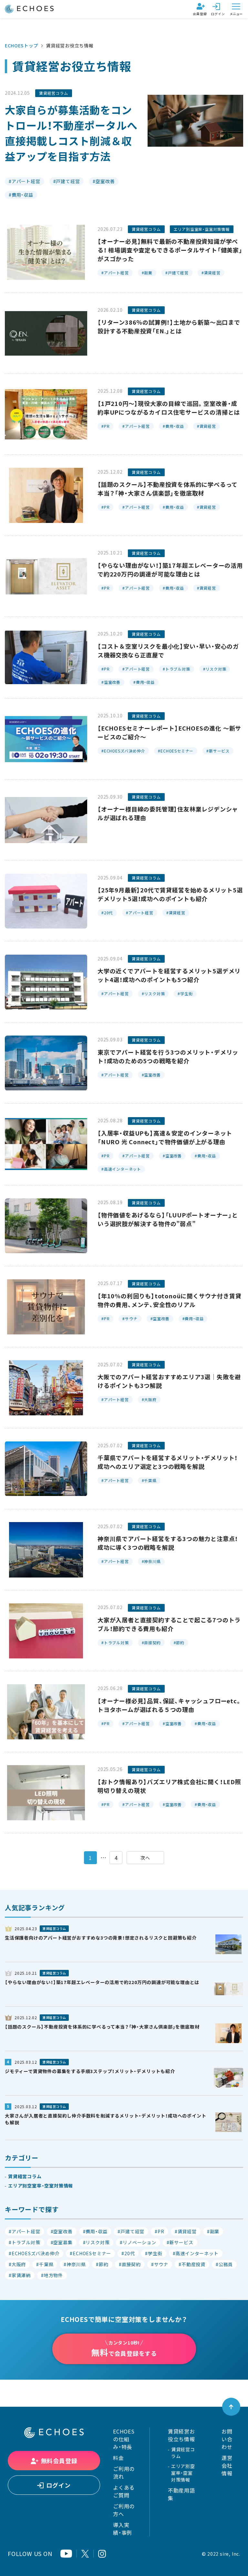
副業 (148, 273)
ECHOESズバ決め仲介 (125, 751)
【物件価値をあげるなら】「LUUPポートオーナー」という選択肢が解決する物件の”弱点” (168, 1219)
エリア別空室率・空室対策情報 (202, 229)
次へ (145, 1858)
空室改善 (105, 181)
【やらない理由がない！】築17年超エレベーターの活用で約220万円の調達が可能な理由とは (170, 570)
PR (107, 426)
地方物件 (53, 2275)
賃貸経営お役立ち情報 (181, 2435)
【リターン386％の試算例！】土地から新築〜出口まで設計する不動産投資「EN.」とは (169, 327)
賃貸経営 (212, 273)
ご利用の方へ (124, 2510)
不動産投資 (193, 2264)
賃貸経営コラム (54, 93)
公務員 (226, 2264)
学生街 (186, 994)
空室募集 (63, 2242)
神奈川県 (152, 1561)
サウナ (131, 1319)
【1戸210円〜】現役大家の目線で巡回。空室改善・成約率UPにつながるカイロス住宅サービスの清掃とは (169, 408)
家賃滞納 (21, 2275)
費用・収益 (22, 195)
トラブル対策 (178, 669)
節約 (180, 1643)
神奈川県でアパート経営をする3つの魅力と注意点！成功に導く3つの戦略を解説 (168, 1543)
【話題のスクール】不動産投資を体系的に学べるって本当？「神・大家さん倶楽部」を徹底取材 (168, 489)
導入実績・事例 (123, 2529)
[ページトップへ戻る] (231, 2407)
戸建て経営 (68, 181)
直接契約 (152, 1643)
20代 (108, 913)
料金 (119, 2458)
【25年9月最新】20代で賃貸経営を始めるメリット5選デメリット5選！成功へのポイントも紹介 (170, 894)
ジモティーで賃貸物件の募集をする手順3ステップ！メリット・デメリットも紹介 (90, 2071)
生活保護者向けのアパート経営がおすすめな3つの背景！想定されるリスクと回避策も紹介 (101, 1938)
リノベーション (139, 2242)
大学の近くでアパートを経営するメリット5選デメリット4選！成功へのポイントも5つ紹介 (169, 975)
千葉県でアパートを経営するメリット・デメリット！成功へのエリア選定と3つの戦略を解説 (168, 1462)
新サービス (219, 751)
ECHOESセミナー (177, 751)
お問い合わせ (227, 2439)
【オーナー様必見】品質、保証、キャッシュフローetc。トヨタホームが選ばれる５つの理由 (170, 1705)
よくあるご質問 (124, 2491)
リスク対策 (216, 669)
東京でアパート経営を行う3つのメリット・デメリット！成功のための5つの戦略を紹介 (168, 1057)
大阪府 (150, 1400)
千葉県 (150, 1480)
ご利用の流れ (124, 2473)
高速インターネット (123, 1169)
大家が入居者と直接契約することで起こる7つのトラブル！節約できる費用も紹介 (169, 1624)
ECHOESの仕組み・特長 (124, 2439)
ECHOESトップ (21, 45)
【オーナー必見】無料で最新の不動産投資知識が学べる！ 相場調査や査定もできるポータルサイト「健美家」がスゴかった (170, 250)
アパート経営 (26, 181)
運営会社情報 (227, 2465)
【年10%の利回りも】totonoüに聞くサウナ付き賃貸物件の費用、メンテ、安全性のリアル (169, 1300)
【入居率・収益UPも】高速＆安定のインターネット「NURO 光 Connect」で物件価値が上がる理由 (165, 1137)
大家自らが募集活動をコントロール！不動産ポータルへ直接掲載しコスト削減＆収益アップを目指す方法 (71, 133)
